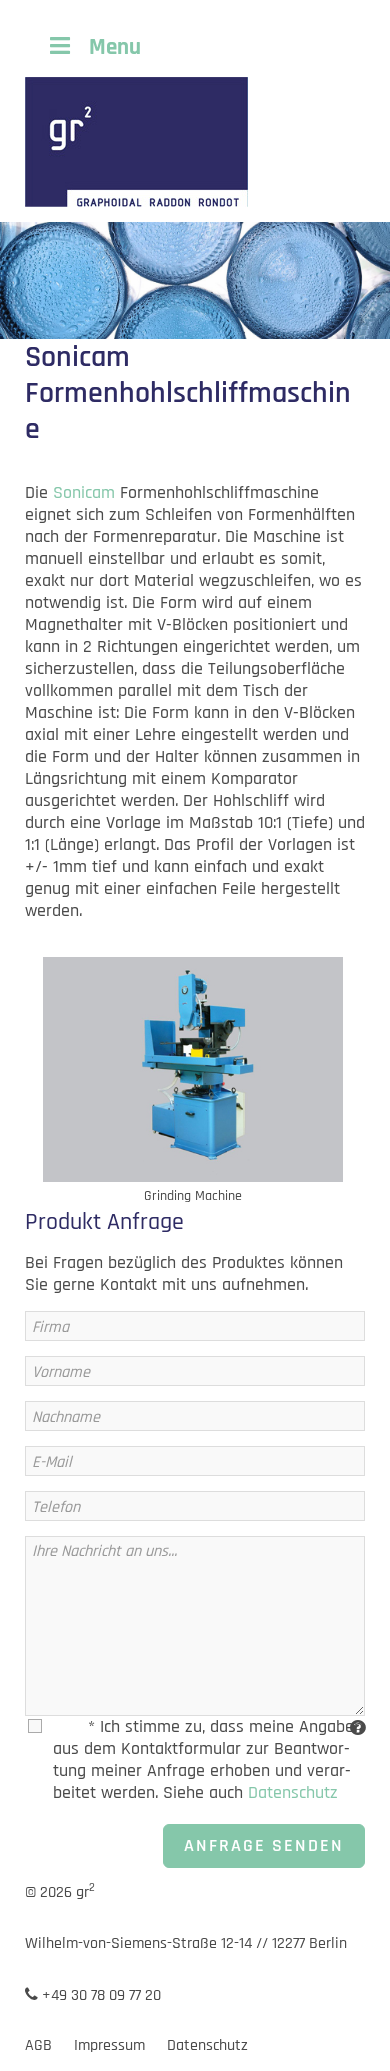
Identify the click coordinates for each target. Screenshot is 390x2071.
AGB (38, 2045)
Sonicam (84, 492)
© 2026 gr (60, 1892)
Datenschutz (293, 1792)
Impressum (109, 2045)
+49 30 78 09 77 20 (99, 1995)
